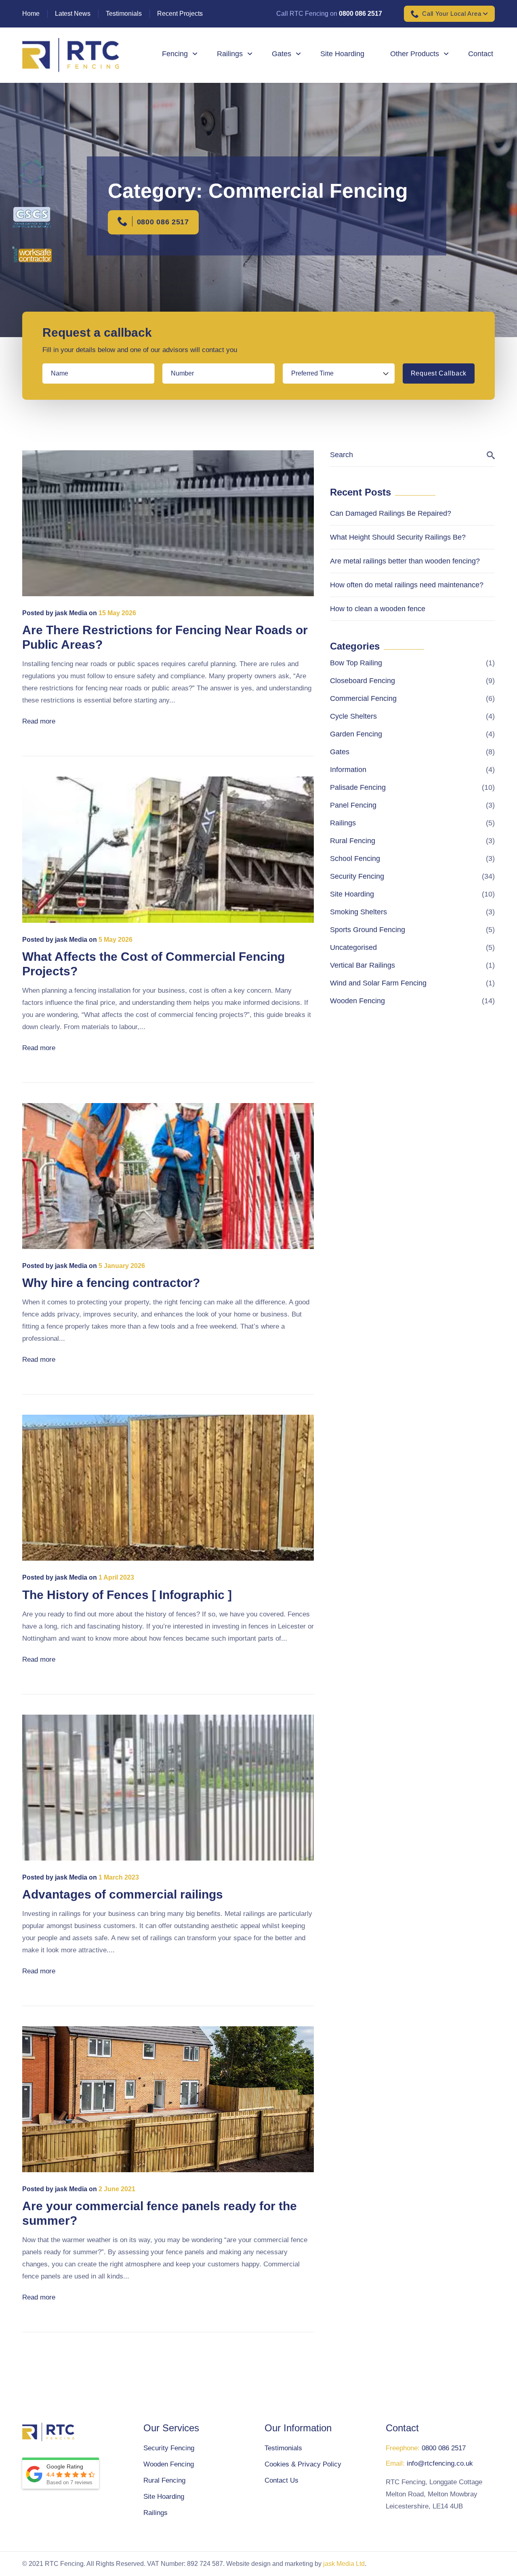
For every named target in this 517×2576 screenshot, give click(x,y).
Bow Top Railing (356, 663)
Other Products (415, 54)
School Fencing (355, 859)
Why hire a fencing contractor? (111, 1283)
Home (31, 14)
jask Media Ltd (344, 2564)
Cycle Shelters (353, 716)
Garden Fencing (356, 734)
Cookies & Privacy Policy (303, 2464)
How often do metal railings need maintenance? (407, 585)
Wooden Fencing (357, 1001)
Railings (230, 54)
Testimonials (124, 14)
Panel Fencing (353, 805)
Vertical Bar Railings (363, 965)
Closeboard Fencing (363, 681)
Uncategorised (353, 947)
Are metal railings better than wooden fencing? (405, 561)
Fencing (175, 54)
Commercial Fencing (363, 698)
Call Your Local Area (452, 14)
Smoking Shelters (358, 912)
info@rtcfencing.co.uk (440, 2463)
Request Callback (439, 373)
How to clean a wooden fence (378, 609)
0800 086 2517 (360, 14)
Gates (282, 54)
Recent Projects (180, 14)
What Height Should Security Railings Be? (398, 537)
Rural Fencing (353, 841)
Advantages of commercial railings (123, 1894)
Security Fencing (357, 876)
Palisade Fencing (358, 787)
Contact (481, 54)
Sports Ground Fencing (368, 930)
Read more (39, 721)
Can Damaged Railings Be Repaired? (391, 513)
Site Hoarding (342, 54)
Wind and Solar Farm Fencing (378, 983)
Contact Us (282, 2480)
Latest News (73, 14)
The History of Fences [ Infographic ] (127, 1595)
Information (348, 770)
